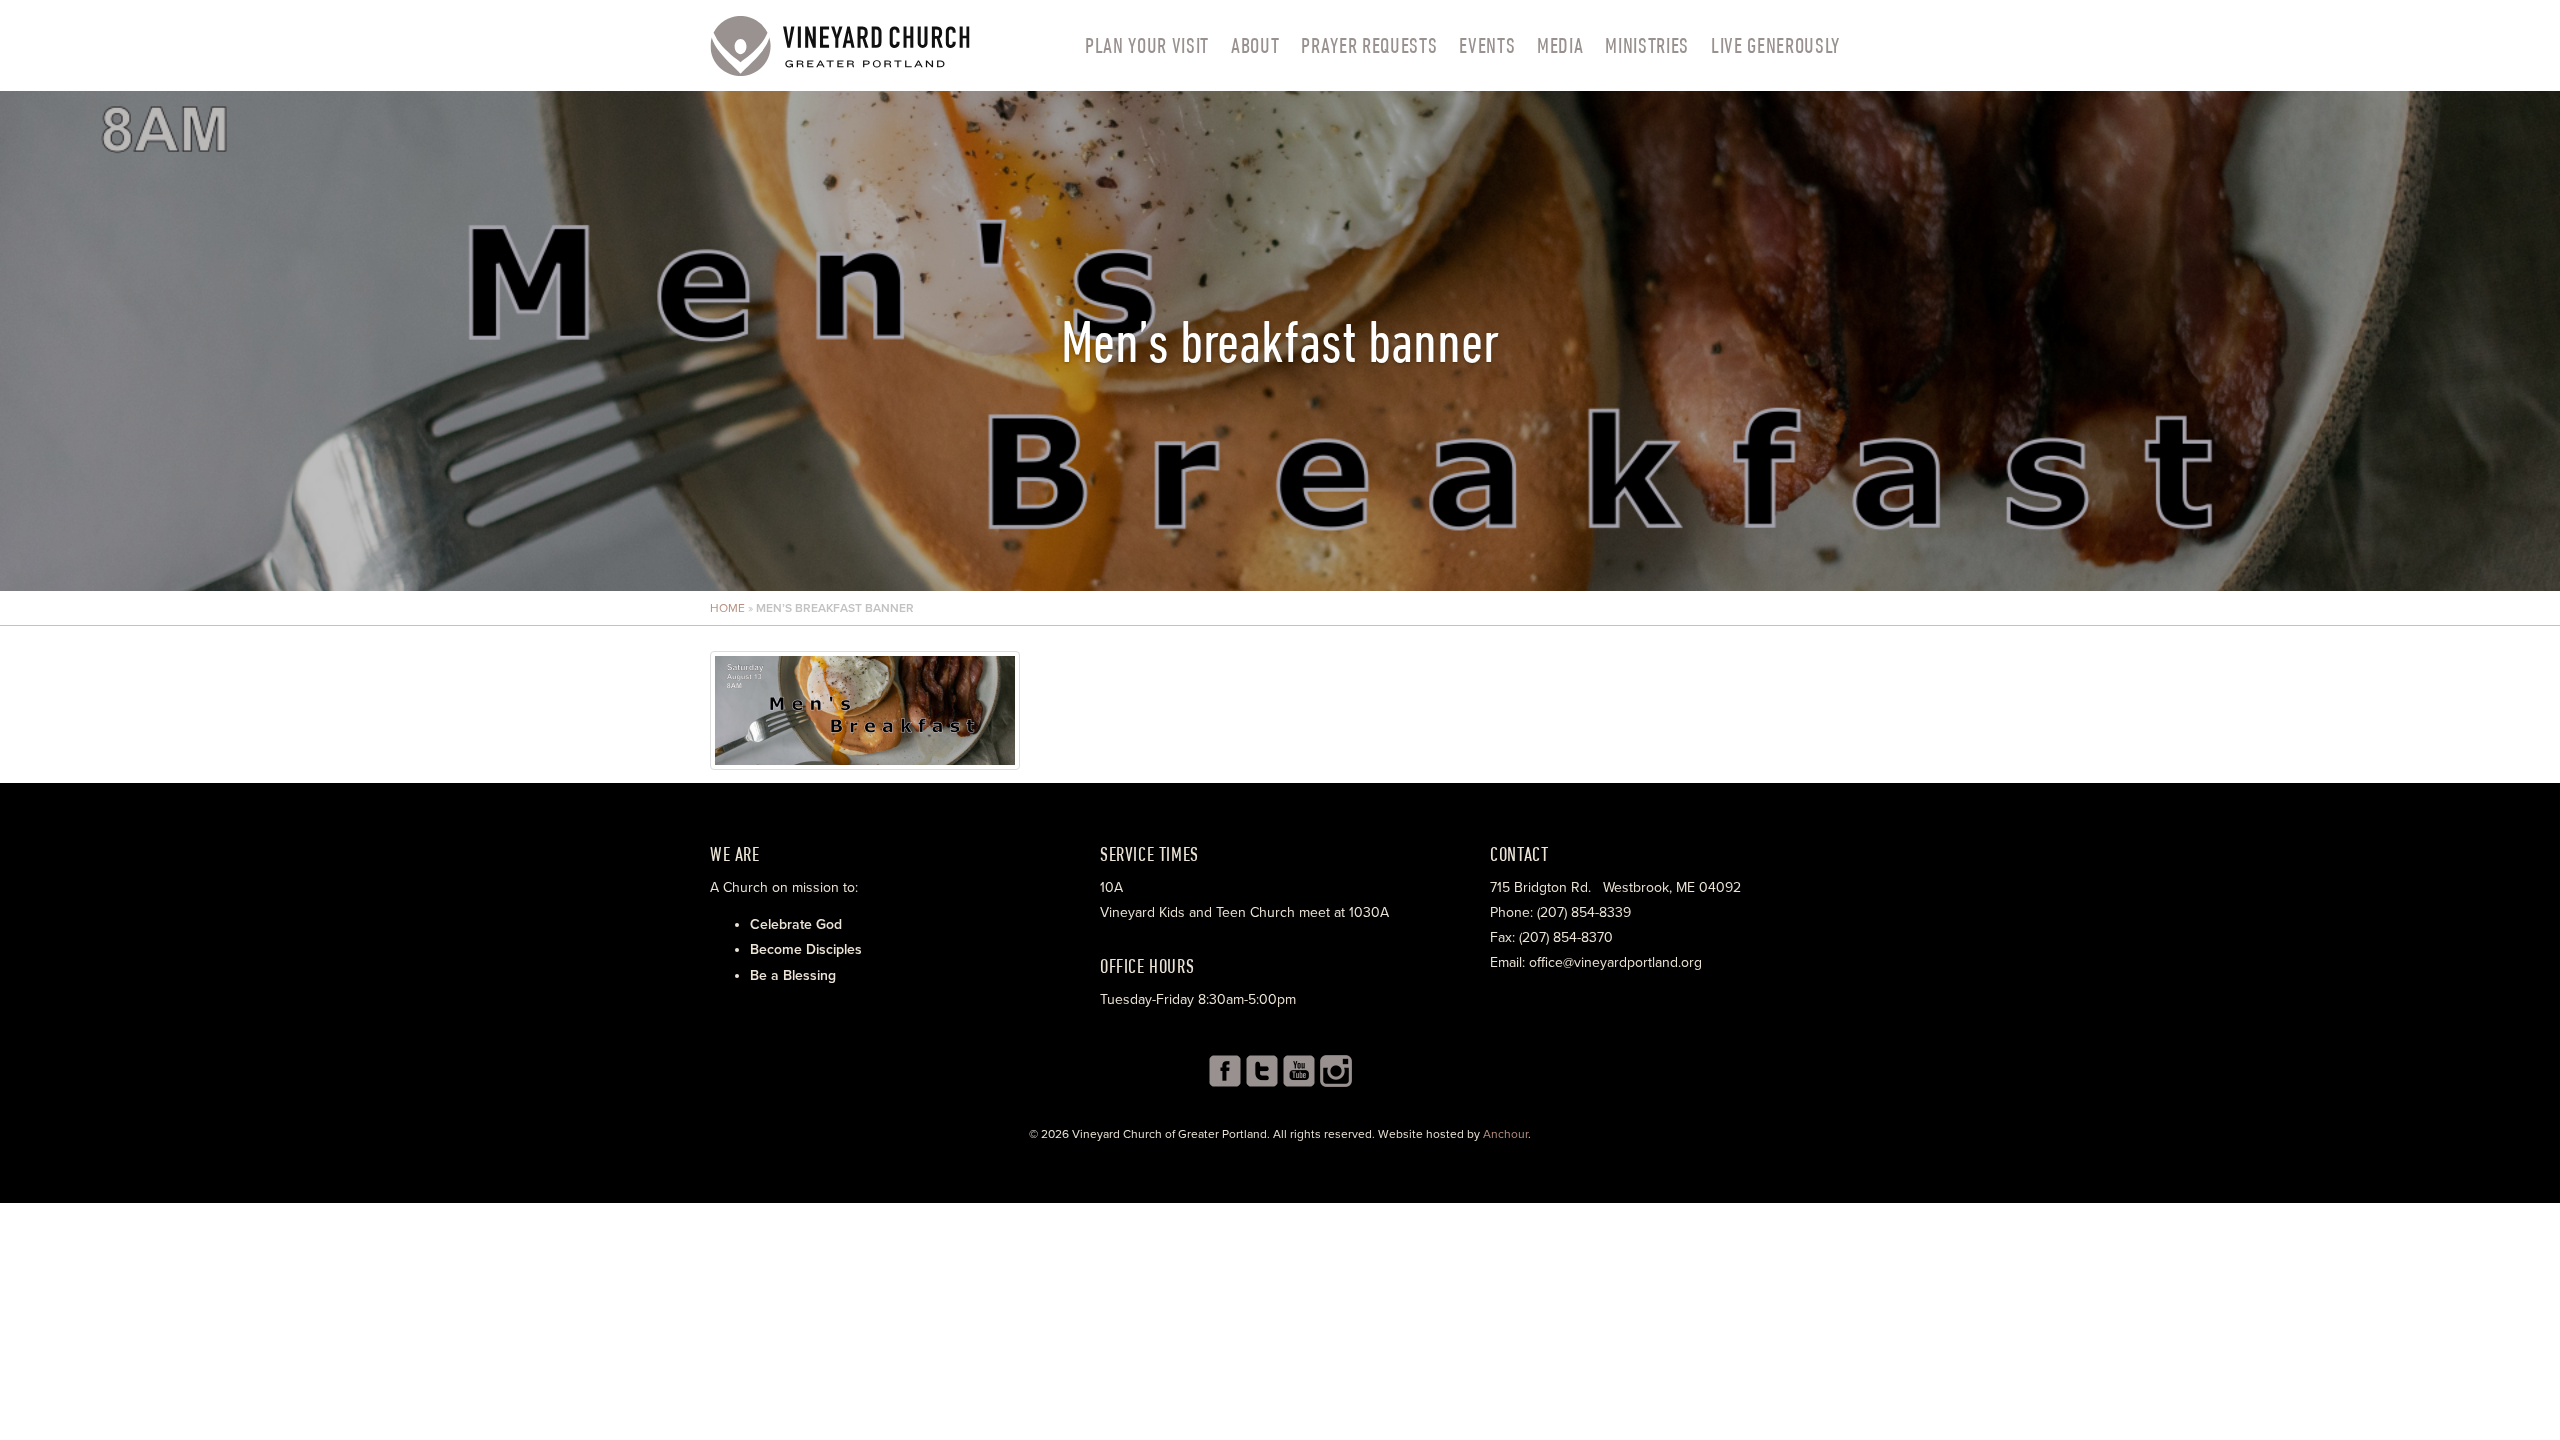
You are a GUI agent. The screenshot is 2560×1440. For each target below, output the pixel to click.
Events (1487, 45)
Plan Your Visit (1147, 45)
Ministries (1647, 45)
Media (1560, 45)
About (1255, 45)
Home (727, 608)
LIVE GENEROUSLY (1775, 45)
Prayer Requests (1369, 45)
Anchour (1505, 1134)
